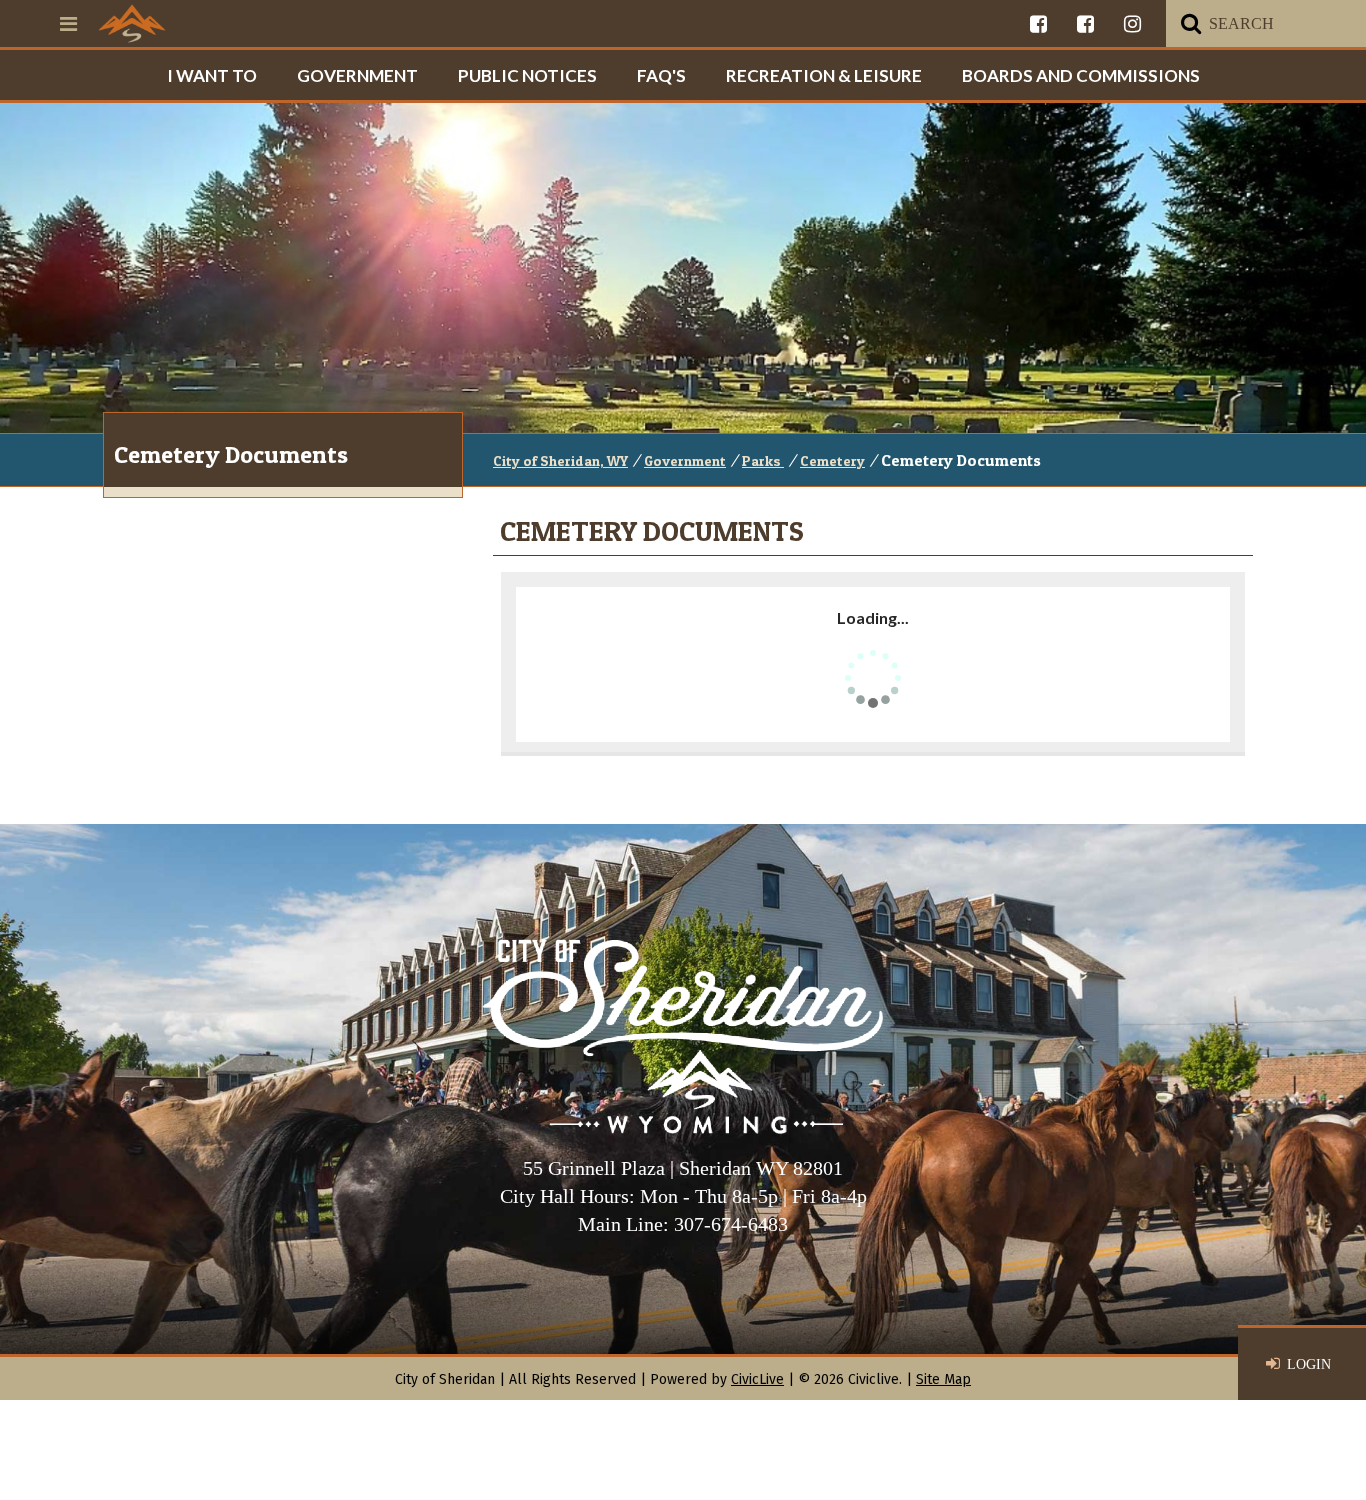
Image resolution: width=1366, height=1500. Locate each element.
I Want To (212, 75)
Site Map (943, 1379)
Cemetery (832, 460)
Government (357, 75)
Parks (763, 460)
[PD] (1085, 23)
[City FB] (1038, 23)
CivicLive (757, 1379)
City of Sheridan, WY (560, 460)
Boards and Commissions (1081, 75)
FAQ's (661, 75)
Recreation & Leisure (824, 75)
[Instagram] (1132, 23)
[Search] (1191, 23)
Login (1309, 1364)
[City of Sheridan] (132, 23)
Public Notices (527, 75)
